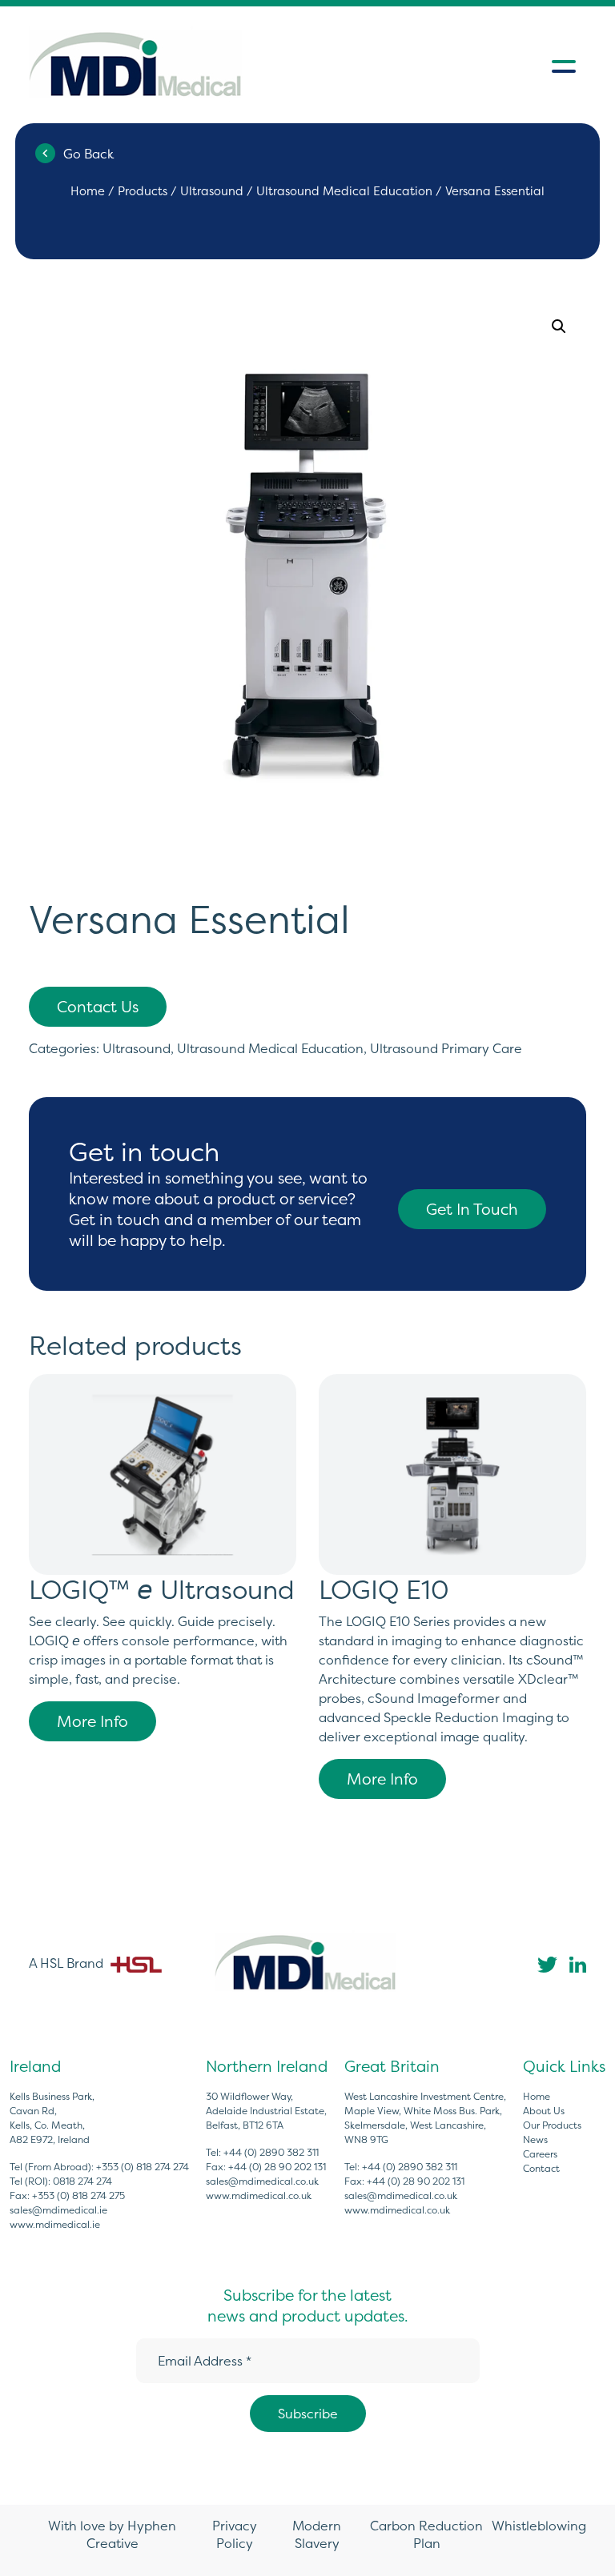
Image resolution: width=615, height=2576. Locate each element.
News (535, 2139)
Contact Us (98, 1007)
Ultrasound (212, 191)
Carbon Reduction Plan (426, 2534)
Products (143, 191)
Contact (541, 2168)
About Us (544, 2111)
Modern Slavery (317, 2534)
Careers (540, 2154)
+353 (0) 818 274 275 (78, 2195)
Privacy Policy (235, 2534)
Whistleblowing (539, 2526)
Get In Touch (472, 1209)
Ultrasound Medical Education (344, 191)
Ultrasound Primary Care (446, 1048)
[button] (559, 327)
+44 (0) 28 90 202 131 (277, 2167)
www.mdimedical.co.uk (259, 2195)
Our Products (552, 2125)
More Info (92, 1721)
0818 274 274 (82, 2181)
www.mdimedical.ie (55, 2224)
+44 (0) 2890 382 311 (271, 2152)
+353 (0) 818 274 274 (143, 2167)
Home (88, 191)
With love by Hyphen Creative (112, 2534)
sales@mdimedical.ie (58, 2210)
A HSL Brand (68, 1963)
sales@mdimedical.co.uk (262, 2181)
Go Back (88, 154)
